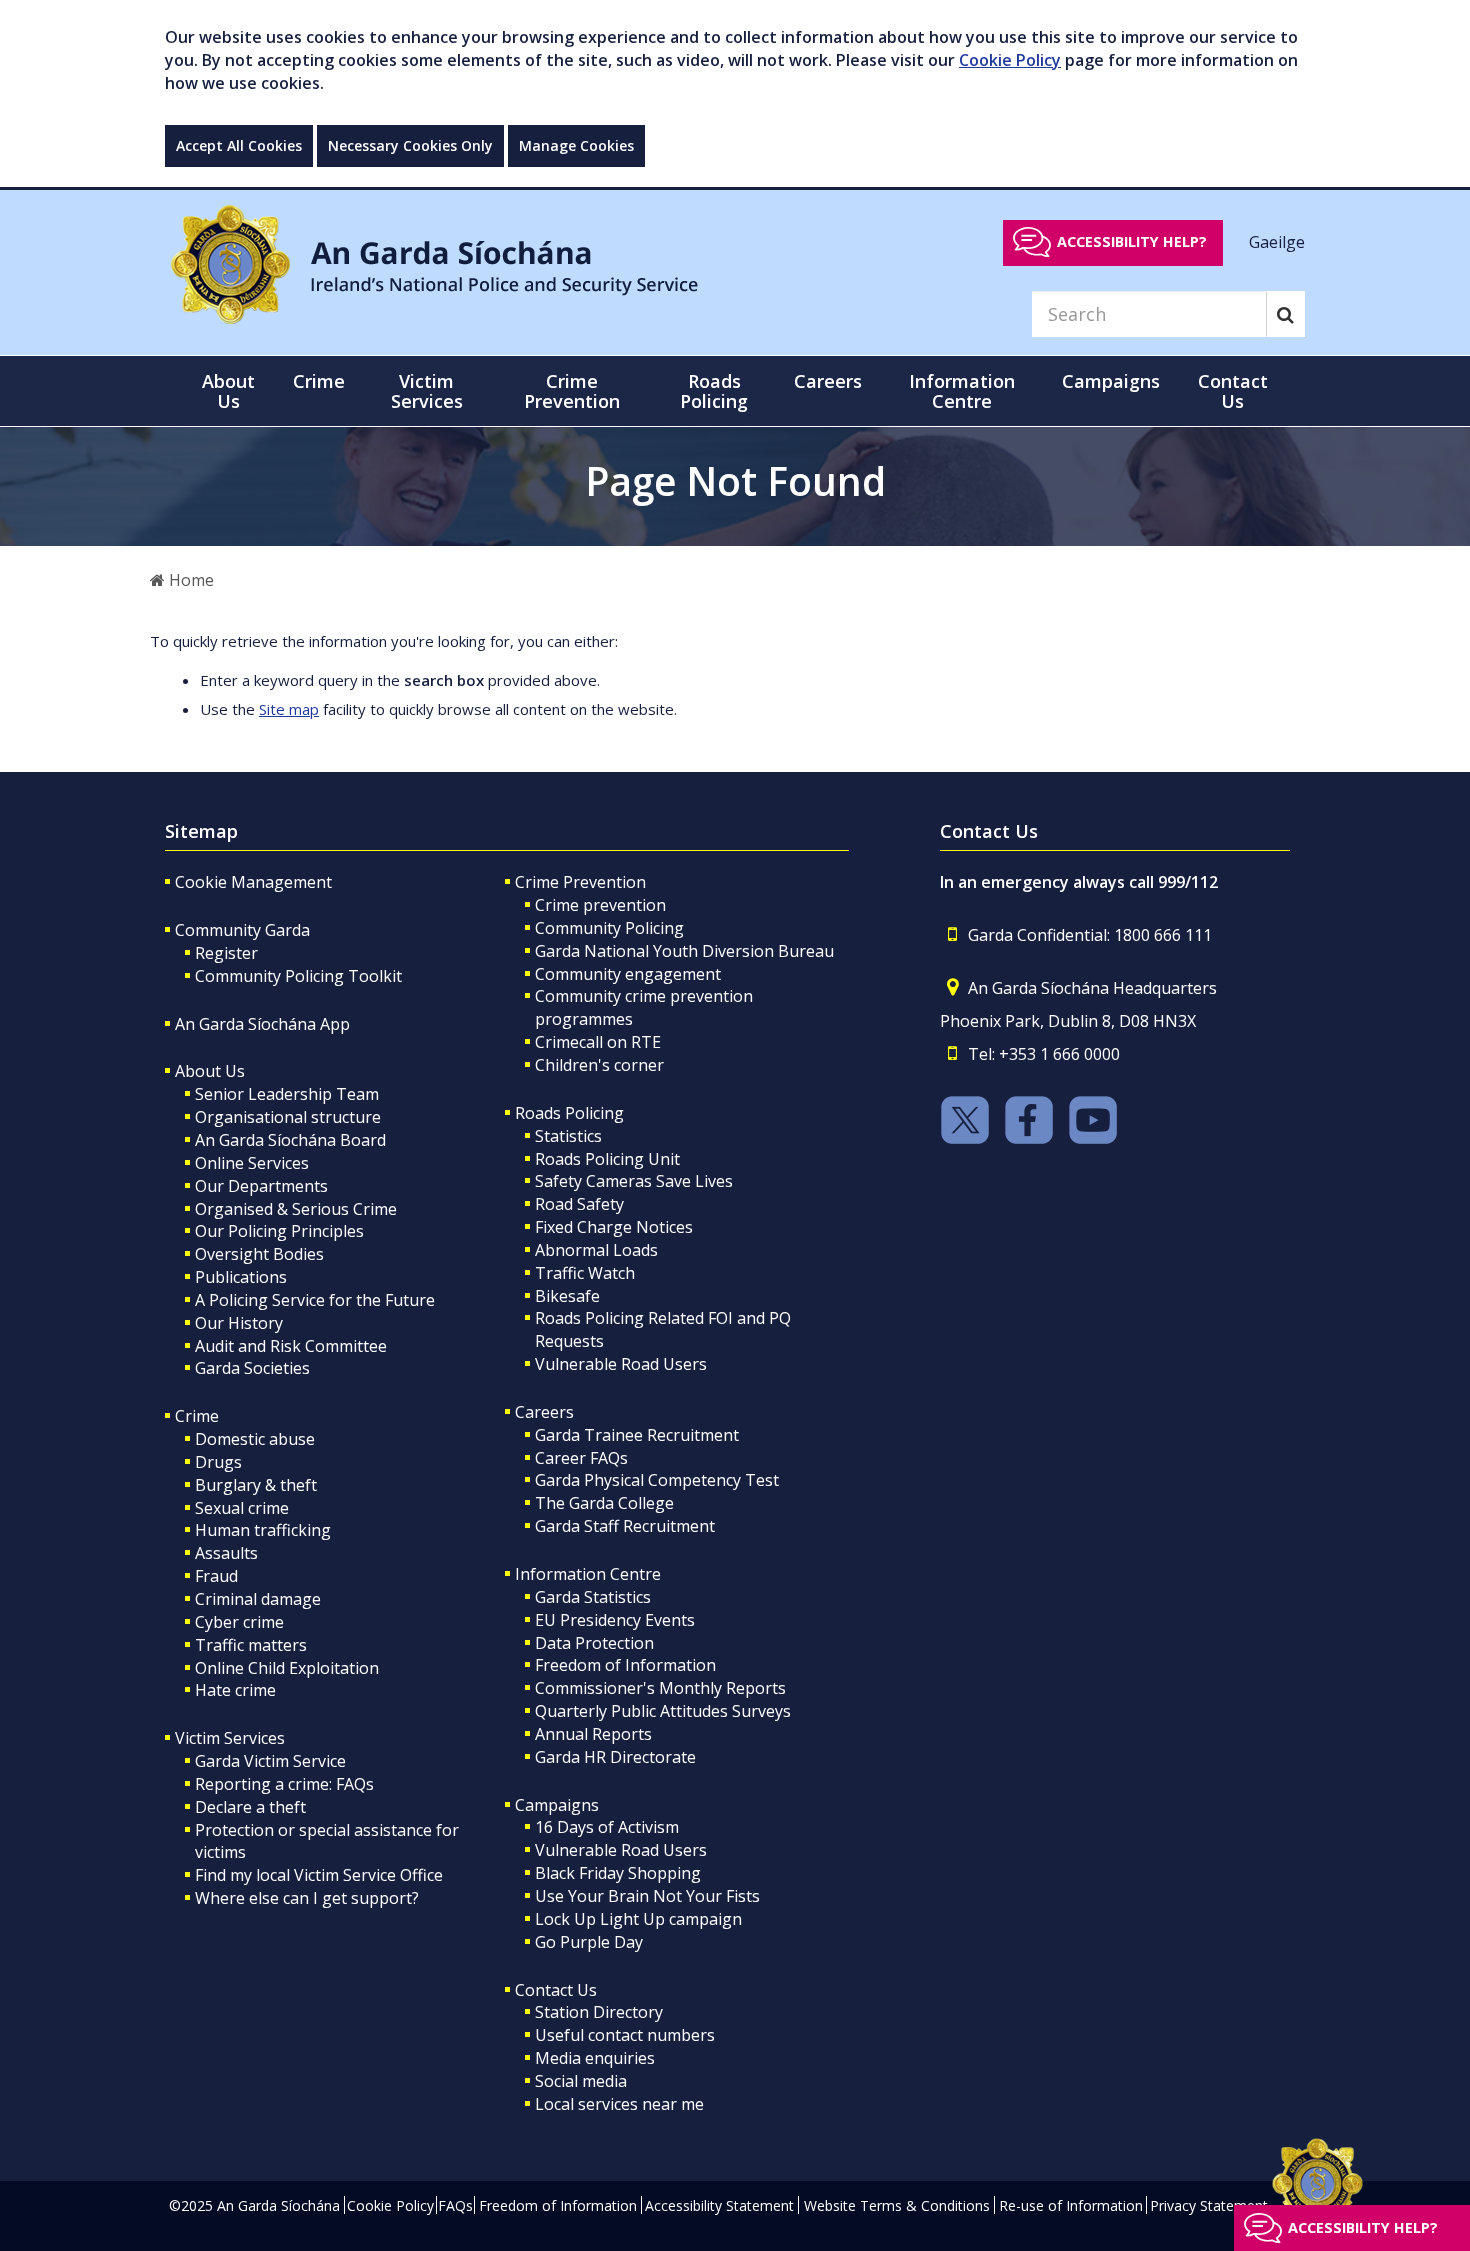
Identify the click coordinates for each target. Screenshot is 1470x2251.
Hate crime (235, 1690)
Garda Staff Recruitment (625, 1526)
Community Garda (242, 930)
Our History (239, 1323)
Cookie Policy (1010, 60)
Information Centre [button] (962, 391)
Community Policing (609, 928)
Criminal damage (258, 1599)
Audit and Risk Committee (291, 1346)
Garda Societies (252, 1368)
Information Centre (588, 1574)
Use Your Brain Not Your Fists (647, 1896)
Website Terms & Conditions (897, 2205)
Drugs (218, 1462)
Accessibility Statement (719, 2205)
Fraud (216, 1576)
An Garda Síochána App (262, 1024)
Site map (289, 709)
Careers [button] (828, 381)
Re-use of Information (1071, 2205)
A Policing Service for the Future (315, 1300)
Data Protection (594, 1643)
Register (226, 953)
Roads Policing (569, 1113)
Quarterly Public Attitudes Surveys (663, 1711)
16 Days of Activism (607, 1827)
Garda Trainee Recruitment (637, 1435)
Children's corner (599, 1065)
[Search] (1285, 314)
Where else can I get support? (307, 1898)
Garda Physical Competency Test (657, 1480)
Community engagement (628, 974)
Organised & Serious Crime (296, 1209)
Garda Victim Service (270, 1761)
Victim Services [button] (427, 391)
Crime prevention (600, 905)
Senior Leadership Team (287, 1094)
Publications (241, 1277)
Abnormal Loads (596, 1250)
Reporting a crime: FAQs (284, 1784)
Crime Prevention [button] (572, 391)
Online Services (252, 1163)
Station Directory (599, 2012)
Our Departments (261, 1186)
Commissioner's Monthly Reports (660, 1688)
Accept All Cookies (239, 145)
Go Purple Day (589, 1942)
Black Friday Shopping (618, 1873)
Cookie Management (253, 882)
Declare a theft (250, 1807)
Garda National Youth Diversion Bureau (684, 951)
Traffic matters (251, 1645)
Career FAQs (581, 1458)
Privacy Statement (1209, 2205)
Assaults (226, 1553)
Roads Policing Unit (607, 1159)
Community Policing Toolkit (298, 976)
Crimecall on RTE (598, 1042)
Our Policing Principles (279, 1231)
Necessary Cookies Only (410, 145)
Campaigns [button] (1111, 381)
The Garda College (604, 1503)
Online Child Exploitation (287, 1668)
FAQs (455, 2205)
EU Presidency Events (615, 1620)
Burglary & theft (256, 1485)
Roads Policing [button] (714, 391)
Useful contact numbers (625, 2035)
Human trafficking (263, 1530)
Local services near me (619, 2104)
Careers (544, 1412)
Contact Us (556, 1990)
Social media (581, 2081)
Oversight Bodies (259, 1254)
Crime (197, 1416)
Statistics (568, 1136)
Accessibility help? (1132, 241)
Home (189, 580)
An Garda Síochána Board (290, 1140)
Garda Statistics (593, 1597)
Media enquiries (595, 2058)
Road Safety (579, 1204)
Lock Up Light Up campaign (638, 1919)
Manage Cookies (576, 145)
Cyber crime (239, 1622)
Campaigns (557, 1805)
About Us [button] (228, 391)
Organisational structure (288, 1117)
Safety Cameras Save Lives (634, 1181)
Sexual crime (242, 1508)
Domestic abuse (255, 1439)
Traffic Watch (585, 1273)
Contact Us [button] (1233, 391)
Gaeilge (1277, 241)
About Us (210, 1071)
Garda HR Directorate (615, 1757)
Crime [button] (319, 381)
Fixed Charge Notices (614, 1227)
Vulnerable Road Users (621, 1364)
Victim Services (230, 1738)
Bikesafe (567, 1296)
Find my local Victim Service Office (319, 1875)
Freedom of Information (625, 1665)
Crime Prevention (580, 882)
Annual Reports (593, 1734)
